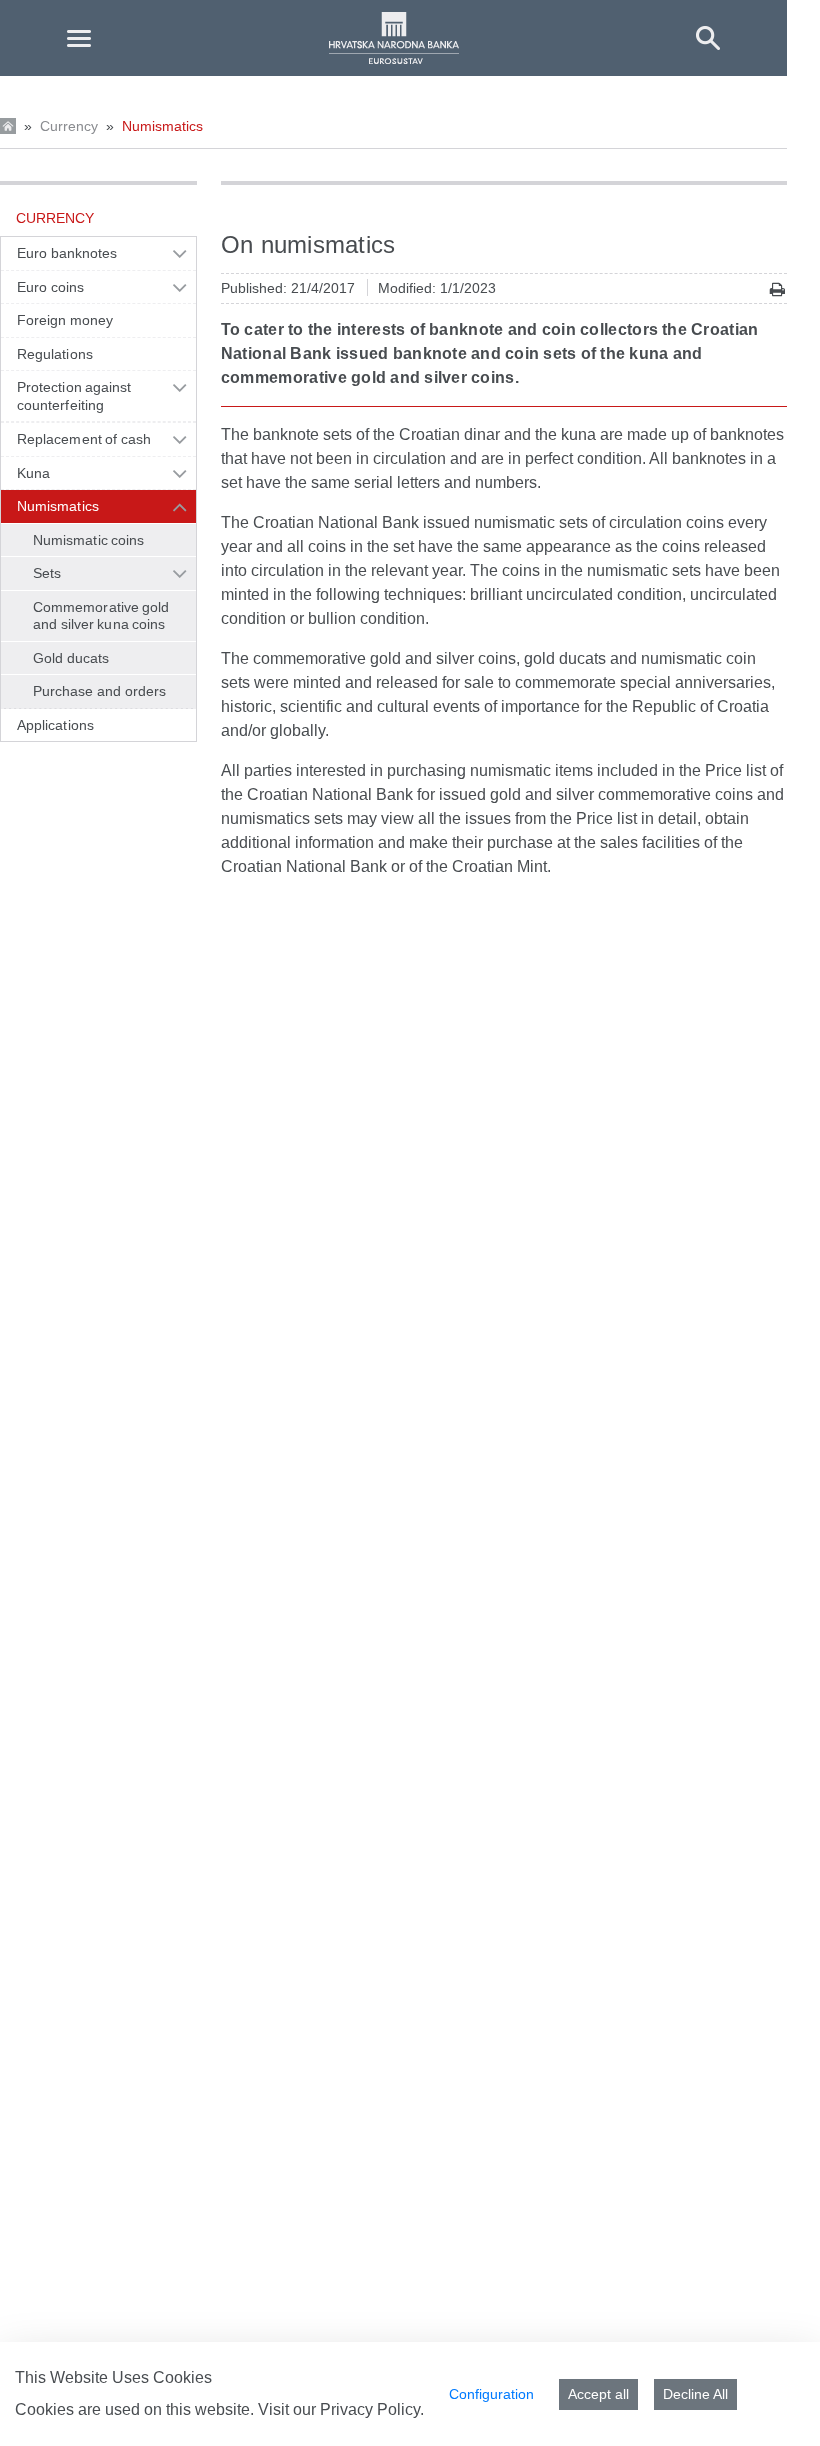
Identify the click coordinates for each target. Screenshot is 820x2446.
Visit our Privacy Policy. (341, 2409)
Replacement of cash (84, 439)
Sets (47, 573)
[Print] (777, 289)
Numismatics (162, 126)
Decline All (695, 2394)
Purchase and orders (99, 691)
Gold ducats (71, 658)
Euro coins (50, 287)
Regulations (55, 354)
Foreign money (65, 320)
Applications (55, 725)
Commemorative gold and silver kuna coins (101, 616)
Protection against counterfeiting (74, 396)
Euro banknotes (67, 253)
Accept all (598, 2394)
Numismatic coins (88, 540)
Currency (69, 126)
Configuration (491, 2394)
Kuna (33, 473)
